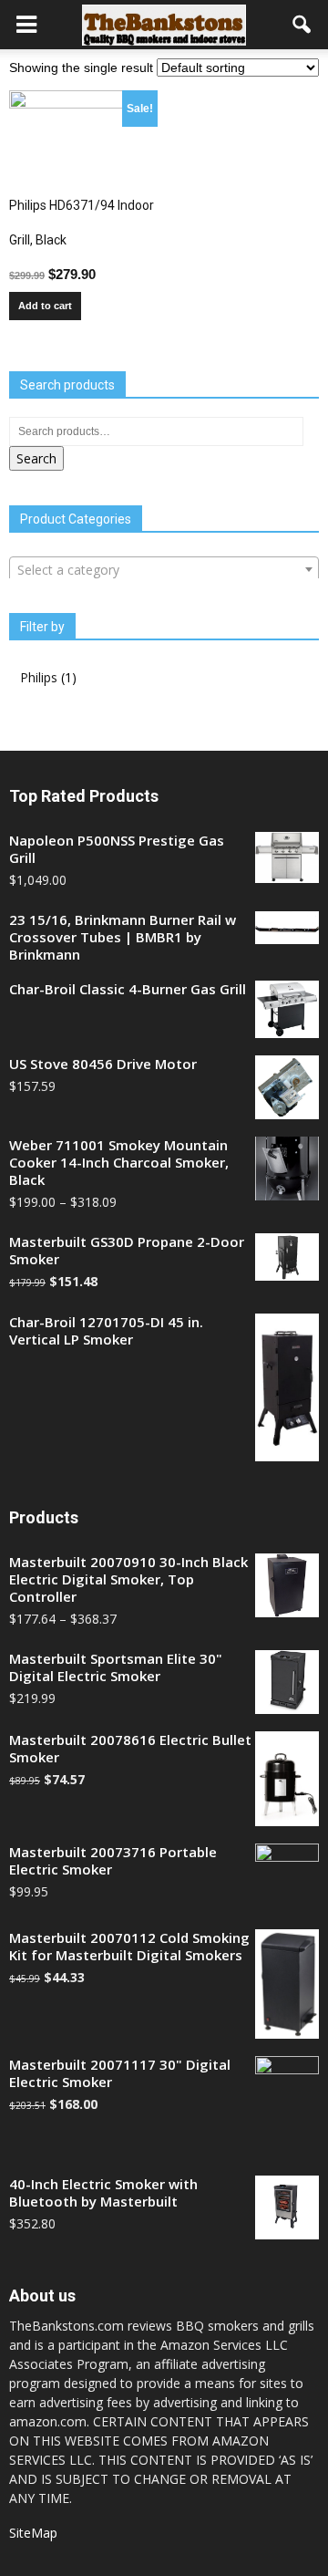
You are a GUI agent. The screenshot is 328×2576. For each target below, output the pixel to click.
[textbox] (164, 570)
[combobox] (164, 569)
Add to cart (45, 306)
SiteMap (33, 2533)
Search (36, 458)
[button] (302, 25)
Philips (39, 677)
